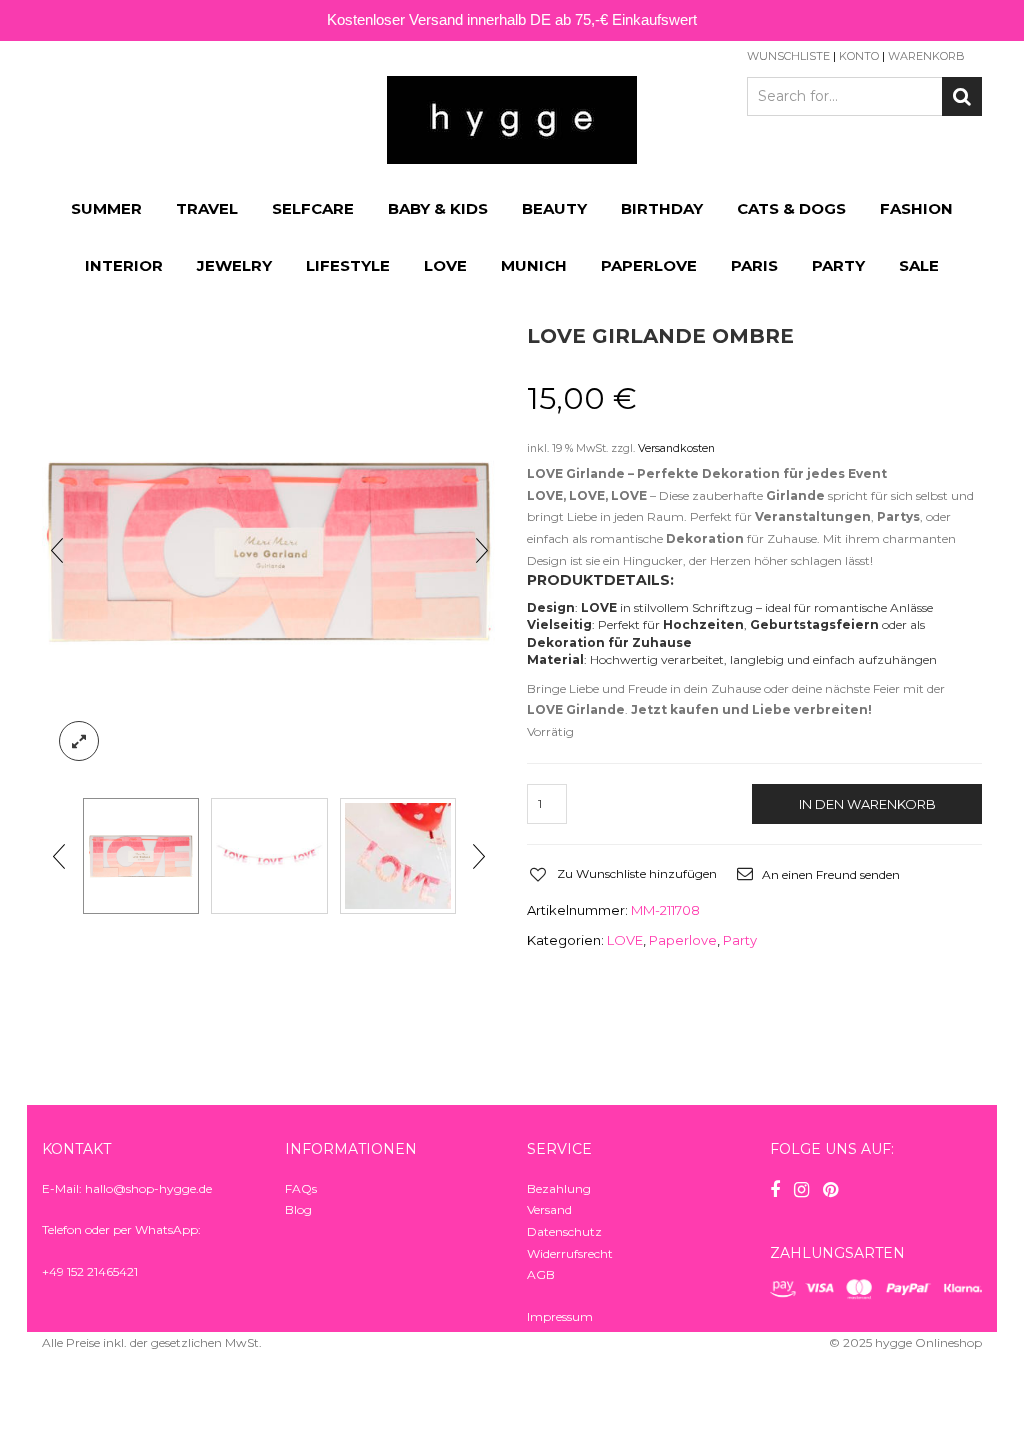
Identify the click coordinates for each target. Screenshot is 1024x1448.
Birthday (662, 208)
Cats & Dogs (791, 208)
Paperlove (649, 265)
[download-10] (398, 856)
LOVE (445, 265)
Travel (207, 208)
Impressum (560, 1316)
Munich (534, 265)
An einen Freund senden (831, 874)
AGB (541, 1274)
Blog (298, 1209)
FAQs (301, 1188)
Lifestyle (348, 265)
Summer (106, 208)
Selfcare (313, 208)
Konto (859, 56)
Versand (549, 1209)
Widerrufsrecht (570, 1253)
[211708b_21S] (141, 856)
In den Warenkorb (867, 804)
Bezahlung (559, 1188)
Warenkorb (926, 56)
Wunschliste (788, 56)
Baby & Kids (438, 208)
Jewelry (234, 265)
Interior (124, 265)
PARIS (754, 265)
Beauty (554, 208)
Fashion (916, 208)
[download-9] (269, 856)
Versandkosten (676, 448)
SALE (919, 265)
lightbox (79, 741)
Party (838, 265)
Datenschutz (564, 1231)
